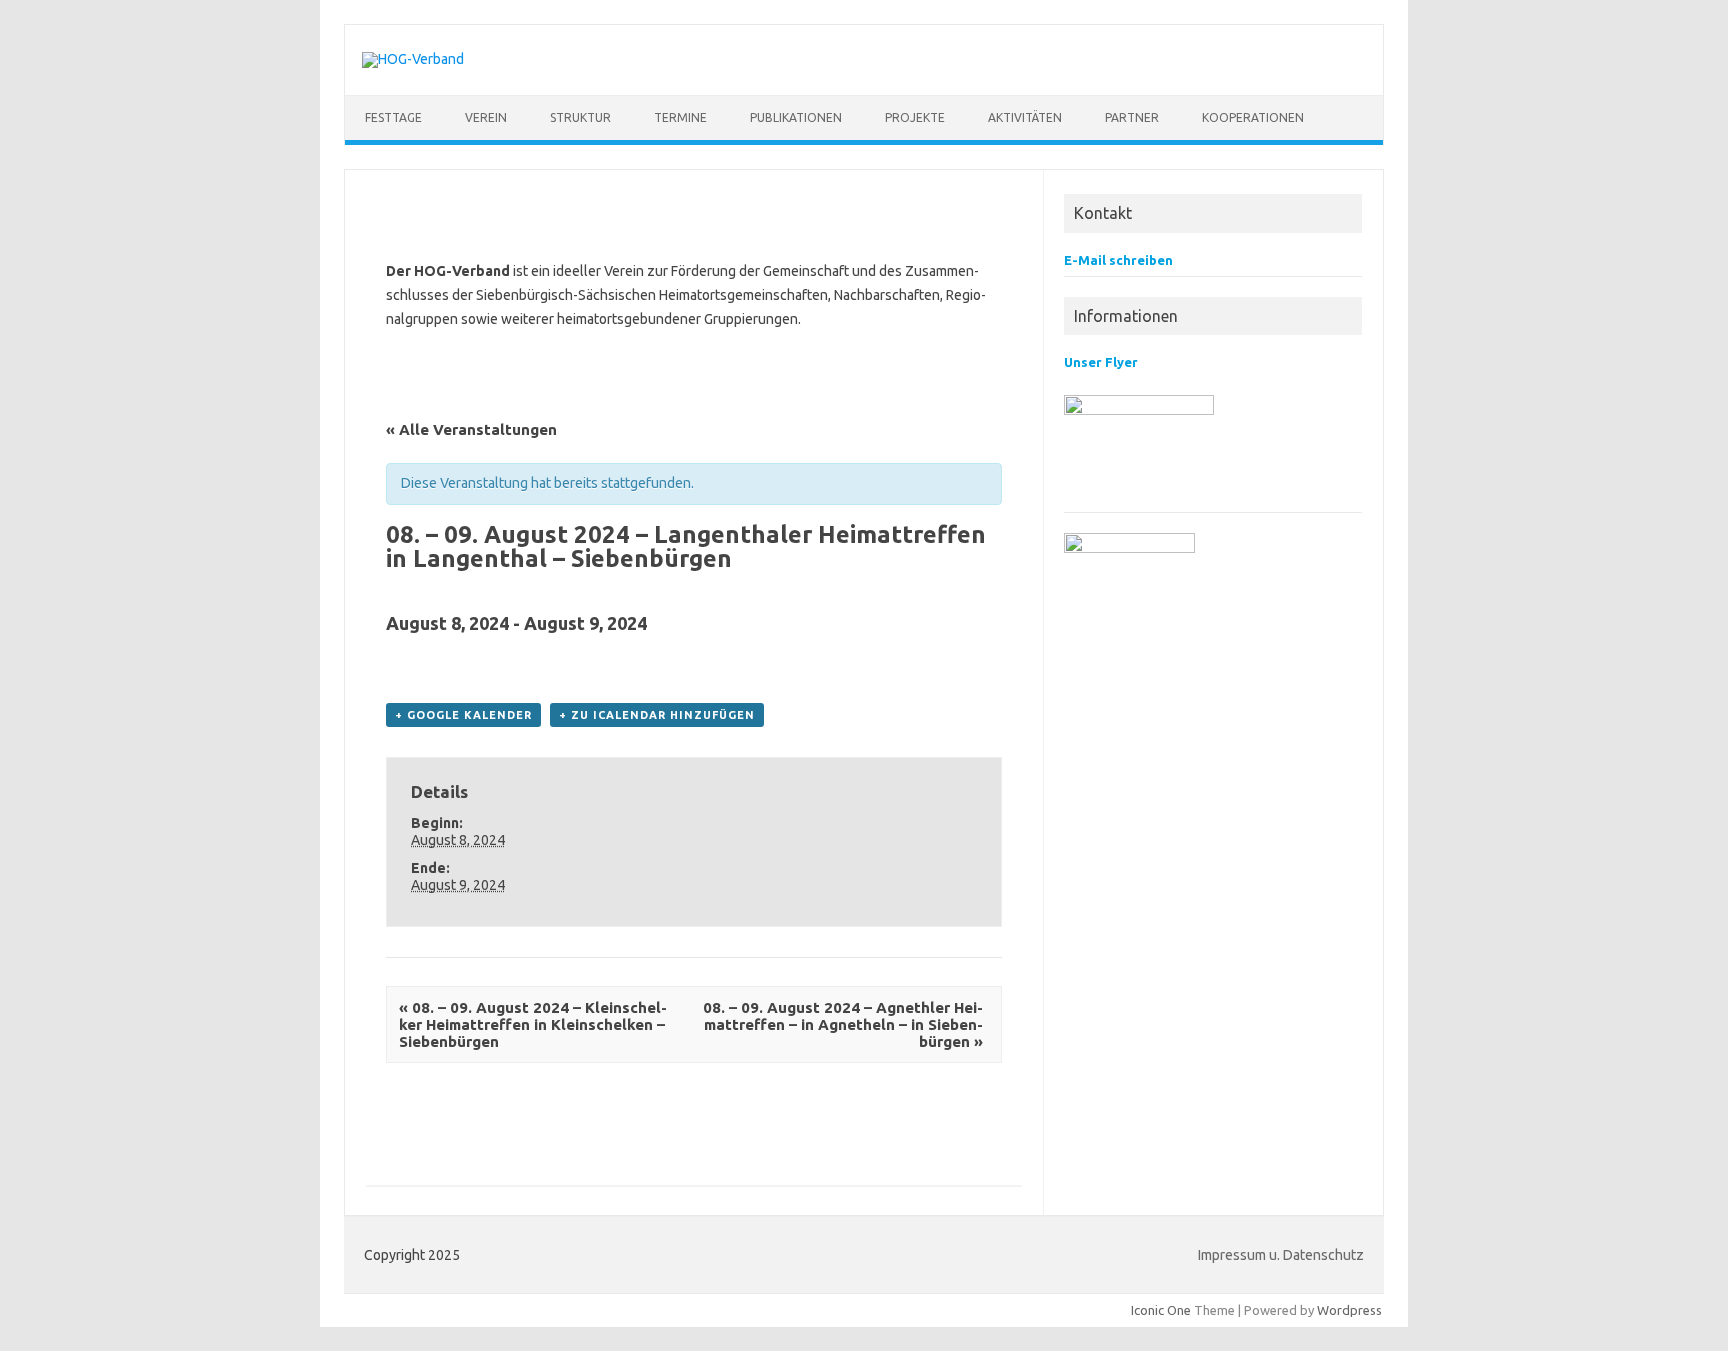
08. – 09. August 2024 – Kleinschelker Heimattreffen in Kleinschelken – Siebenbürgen (533, 1024)
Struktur (580, 117)
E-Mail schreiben (1118, 260)
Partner (1132, 117)
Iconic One (1161, 1310)
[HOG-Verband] (413, 59)
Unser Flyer (1101, 362)
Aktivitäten (1025, 117)
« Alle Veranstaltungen (471, 429)
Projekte (915, 117)
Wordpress (1349, 1310)
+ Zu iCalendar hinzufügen (657, 715)
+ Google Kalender (463, 715)
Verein (486, 117)
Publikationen (796, 117)
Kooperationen (1253, 117)
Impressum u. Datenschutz (1281, 1255)
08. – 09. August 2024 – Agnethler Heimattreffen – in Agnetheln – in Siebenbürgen (843, 1024)
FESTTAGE (393, 117)
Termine (680, 117)
